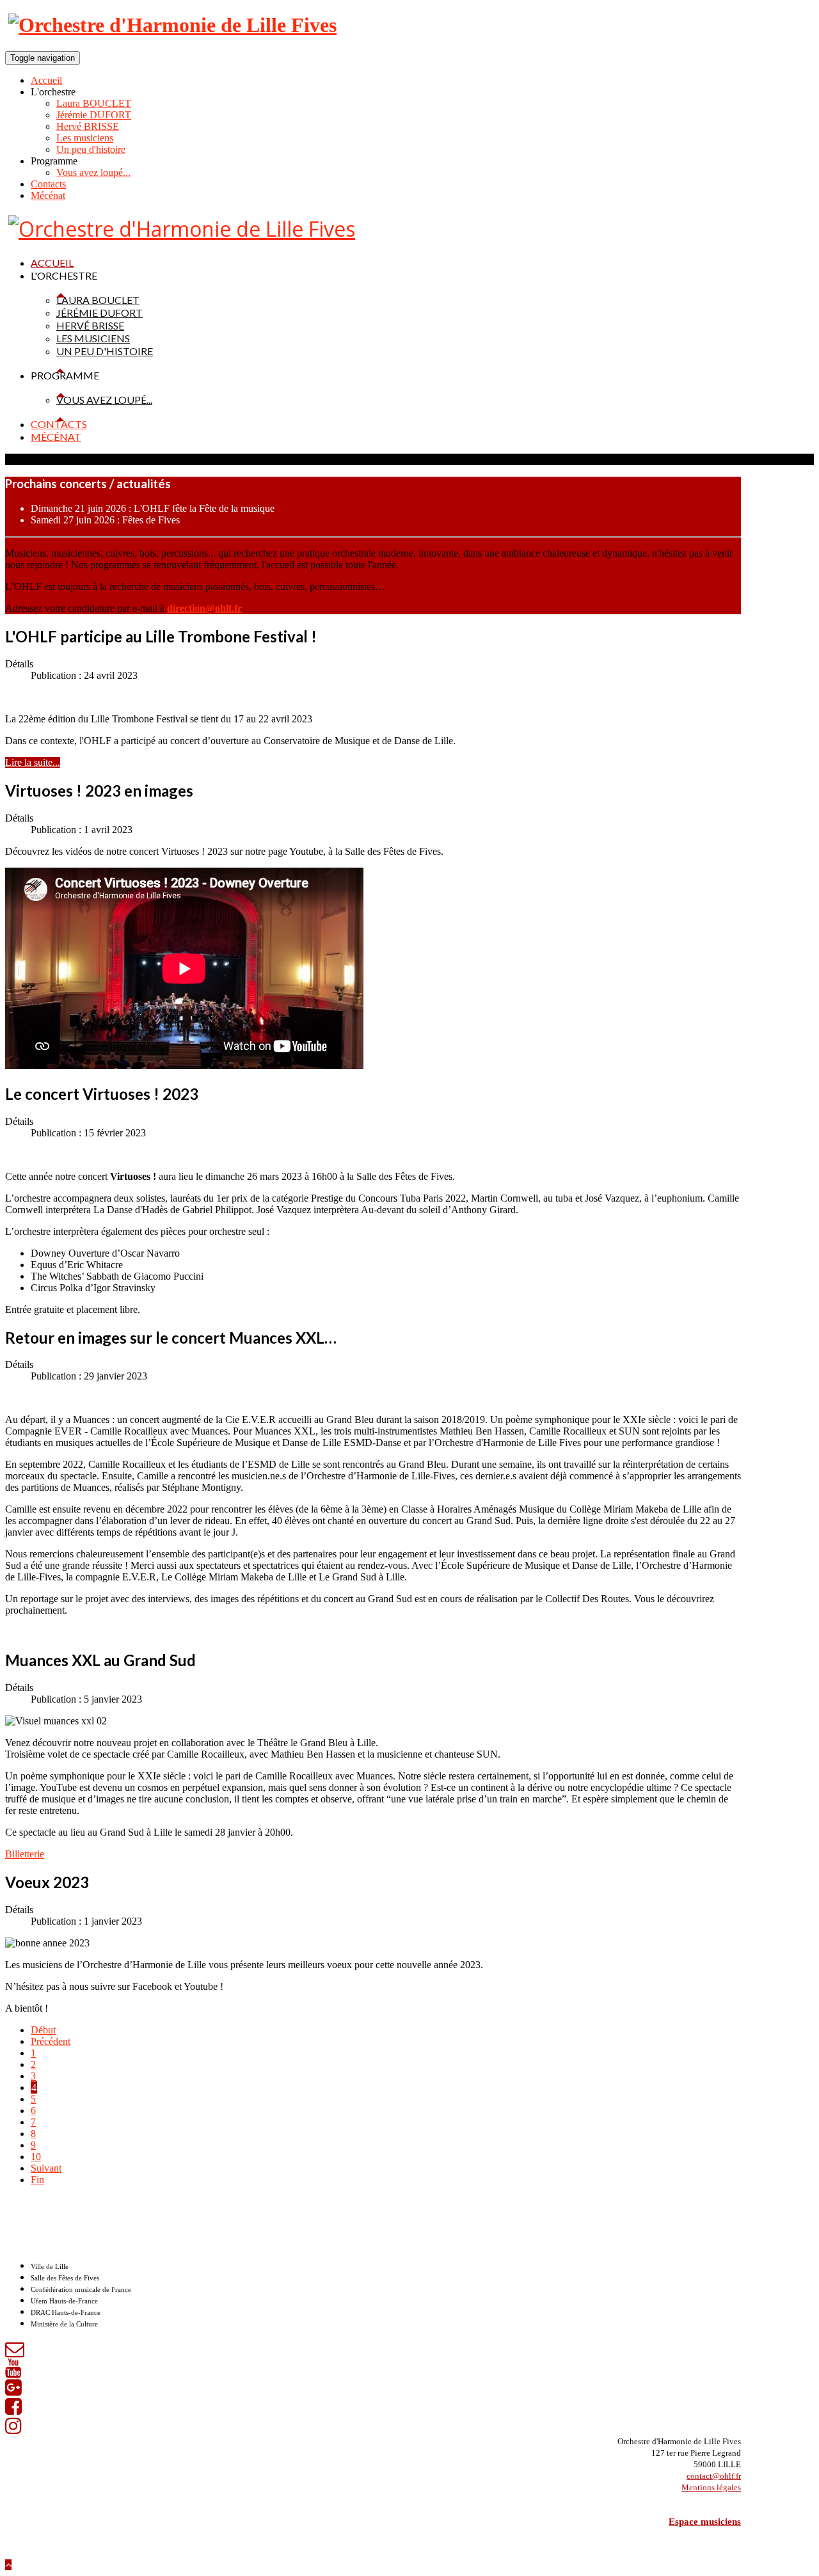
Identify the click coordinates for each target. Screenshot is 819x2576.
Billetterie (25, 1854)
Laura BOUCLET (94, 103)
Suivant (46, 2168)
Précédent (51, 2041)
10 (36, 2157)
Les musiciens (85, 138)
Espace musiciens (705, 2522)
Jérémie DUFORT (94, 115)
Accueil (46, 80)
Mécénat (48, 195)
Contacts (48, 184)
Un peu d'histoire (91, 149)
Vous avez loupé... (93, 172)
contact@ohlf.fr (714, 2476)
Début (43, 2030)
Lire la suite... (33, 762)
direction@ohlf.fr (204, 608)
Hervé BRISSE (88, 126)
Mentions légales (711, 2487)
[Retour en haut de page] (8, 2565)
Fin (37, 2180)
